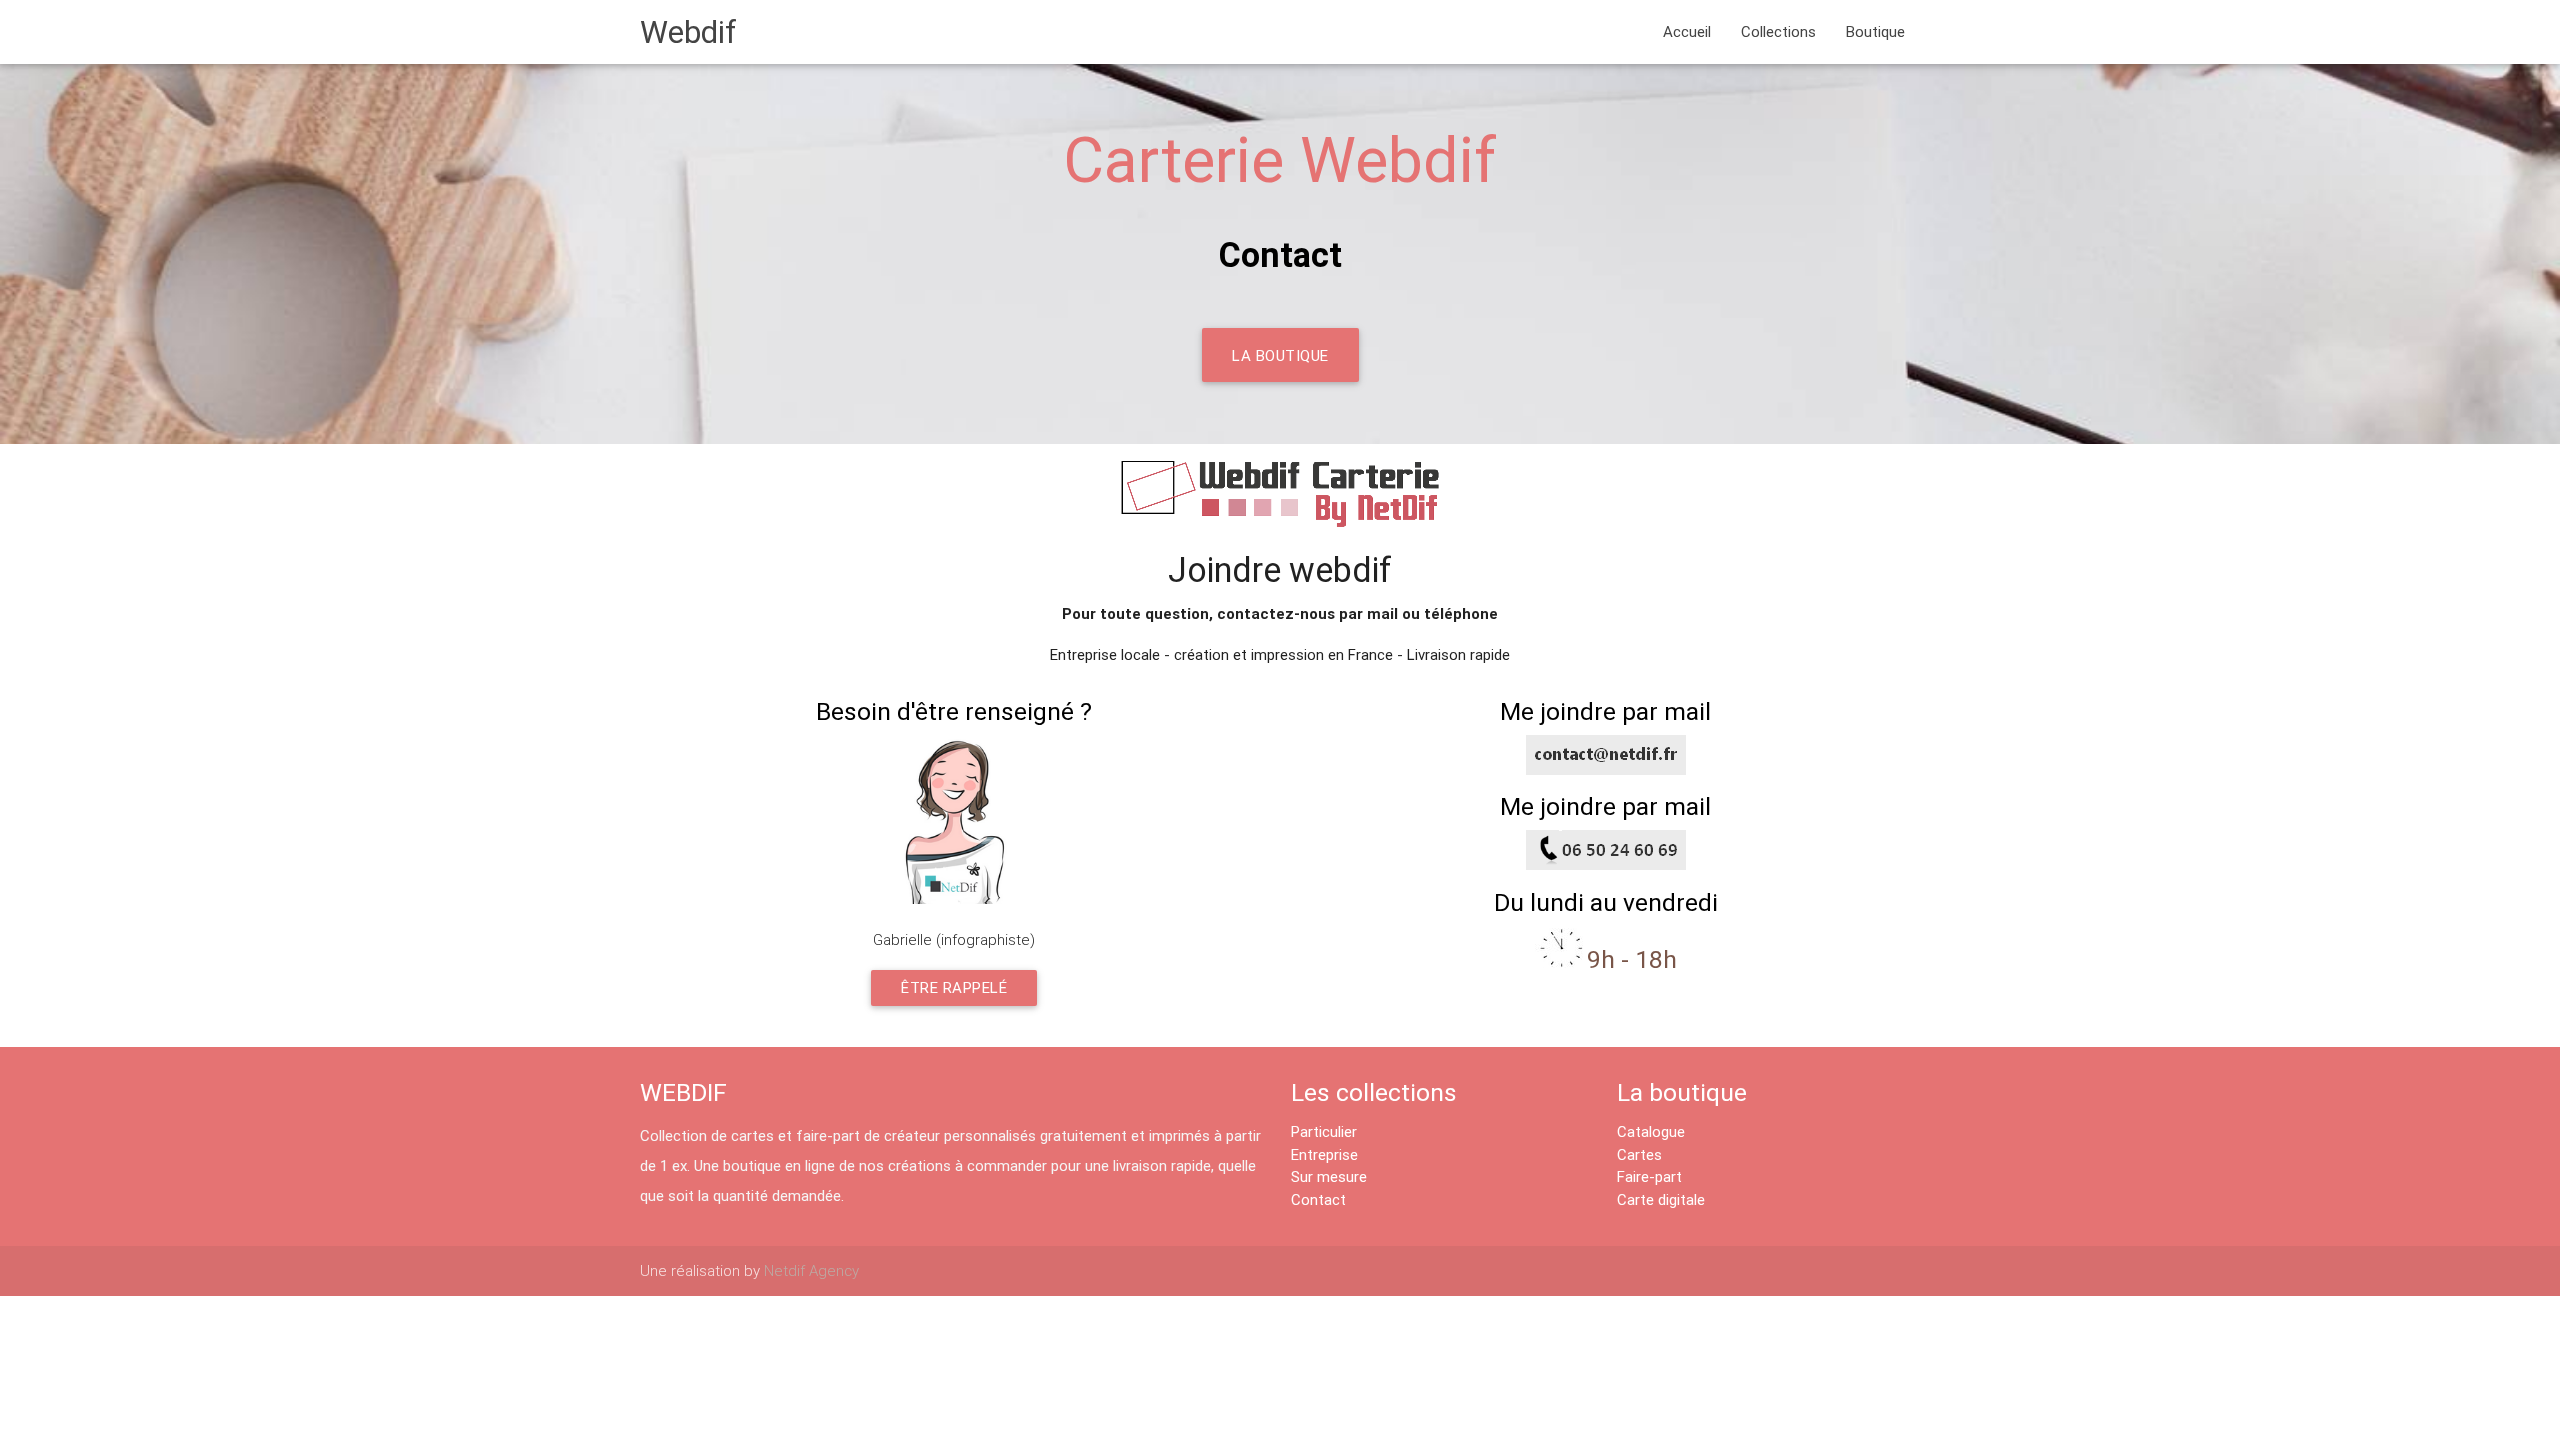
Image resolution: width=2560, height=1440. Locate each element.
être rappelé (954, 987)
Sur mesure (1329, 1176)
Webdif (688, 31)
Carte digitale (1661, 1199)
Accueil (1687, 31)
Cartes (1639, 1154)
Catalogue (1651, 1131)
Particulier (1324, 1131)
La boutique (1280, 355)
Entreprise (1324, 1154)
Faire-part (1649, 1176)
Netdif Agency (811, 1270)
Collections (1778, 31)
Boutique (1875, 31)
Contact (1318, 1199)
